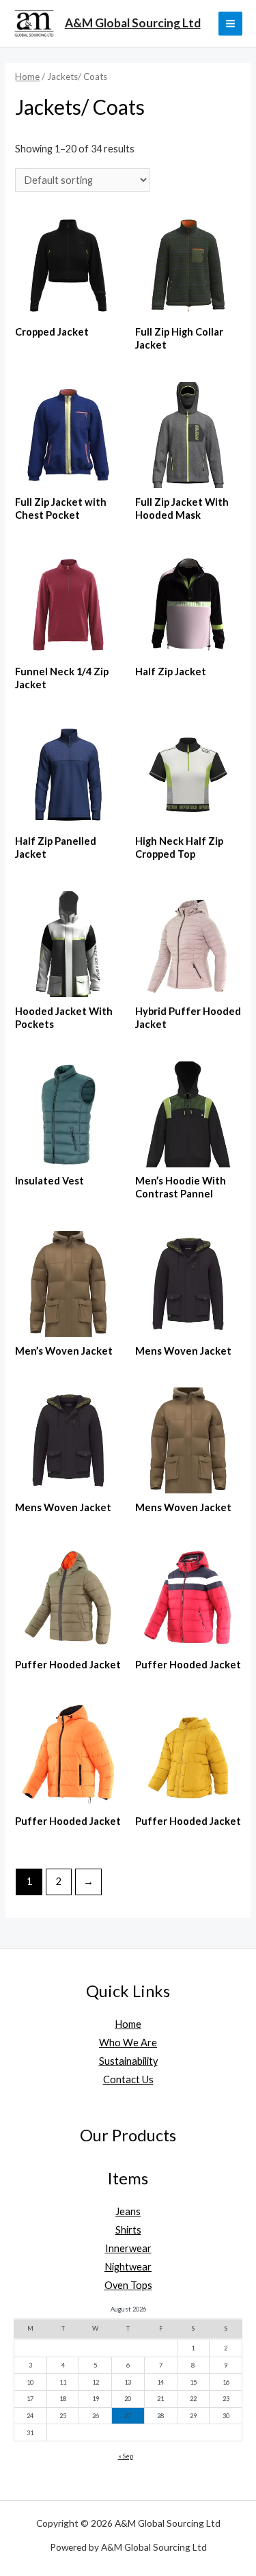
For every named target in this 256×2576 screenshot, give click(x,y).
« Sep (126, 2456)
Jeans (128, 2211)
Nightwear (128, 2267)
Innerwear (128, 2248)
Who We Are (128, 2043)
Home (27, 77)
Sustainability (128, 2061)
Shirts (128, 2230)
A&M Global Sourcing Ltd (133, 23)
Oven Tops (128, 2285)
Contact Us (128, 2079)
